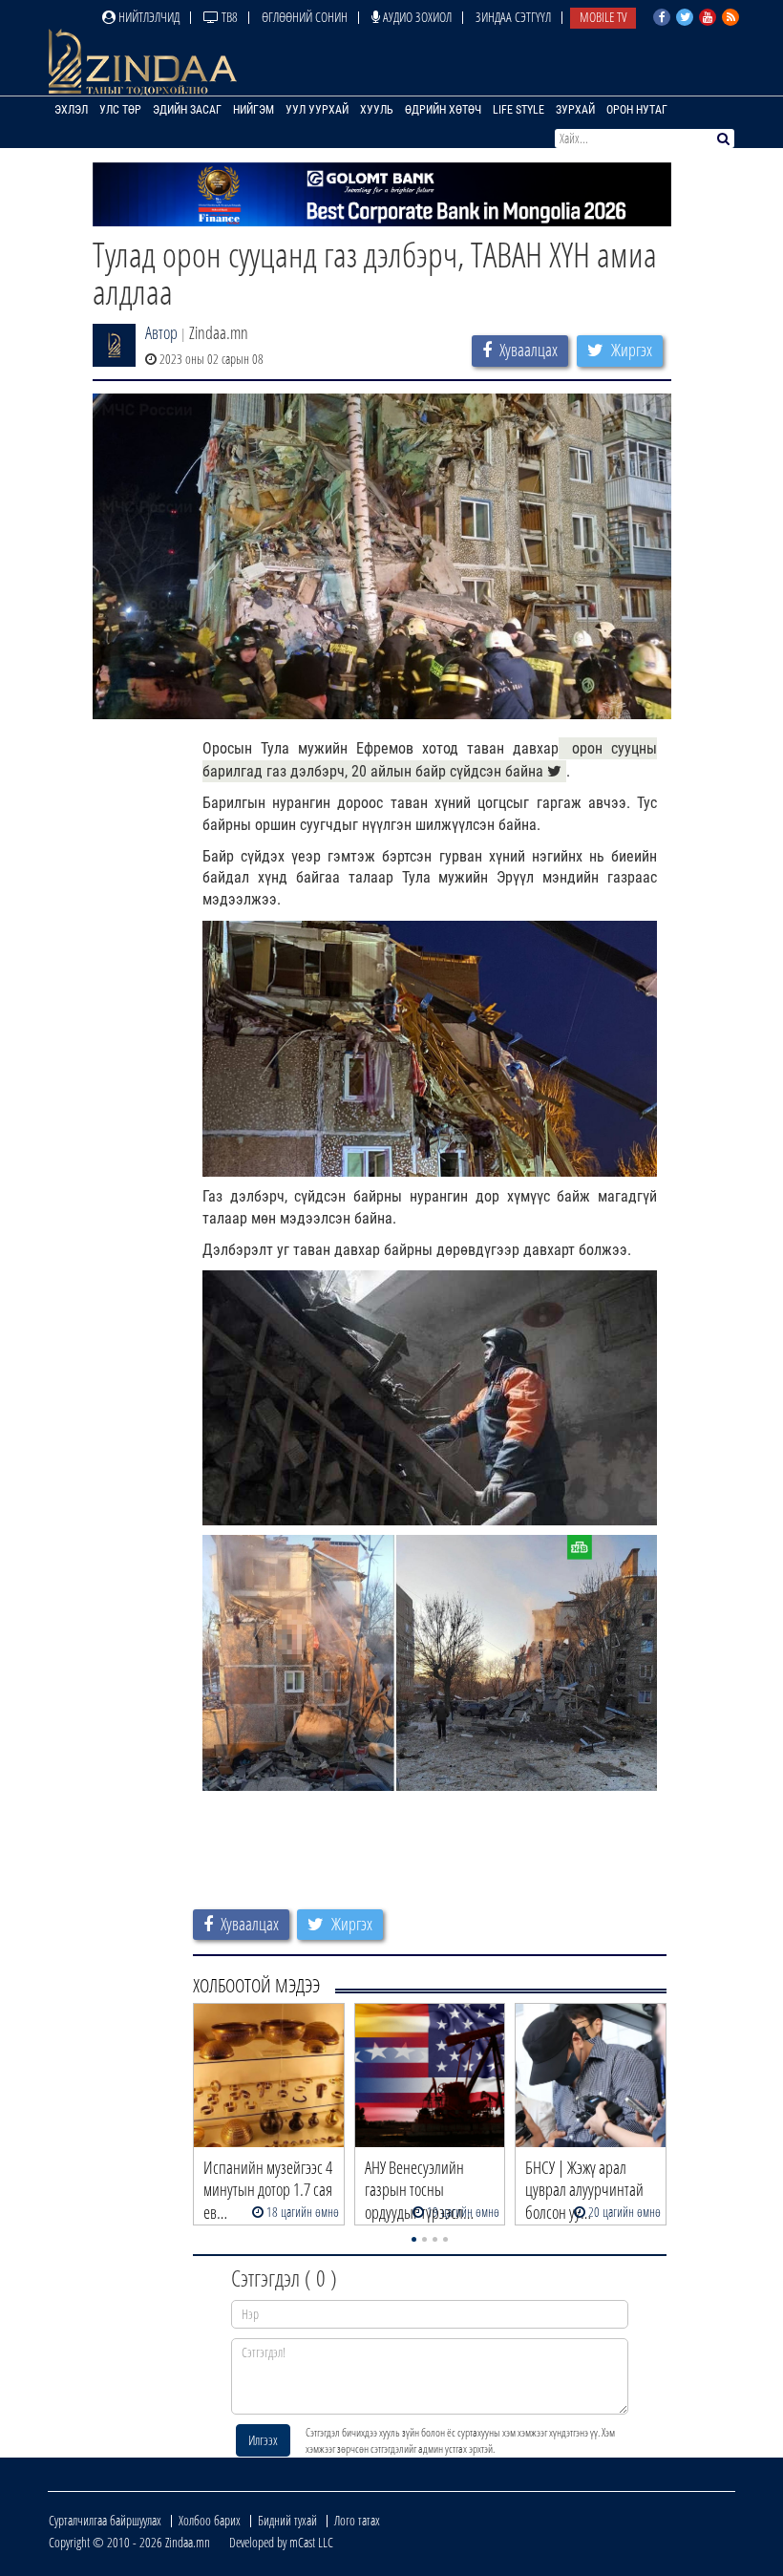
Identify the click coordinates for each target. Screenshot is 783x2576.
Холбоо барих (210, 2520)
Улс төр (120, 110)
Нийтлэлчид (148, 17)
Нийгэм (254, 110)
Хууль (377, 110)
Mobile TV (603, 17)
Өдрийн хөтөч (443, 110)
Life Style (518, 110)
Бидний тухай (287, 2520)
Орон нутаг (637, 110)
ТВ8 (228, 17)
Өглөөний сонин (305, 17)
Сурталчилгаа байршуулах (105, 2520)
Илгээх (263, 2440)
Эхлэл (71, 110)
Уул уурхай (317, 110)
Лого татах (357, 2520)
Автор (161, 332)
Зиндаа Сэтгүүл (513, 17)
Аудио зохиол (416, 17)
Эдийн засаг (187, 110)
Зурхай (575, 110)
